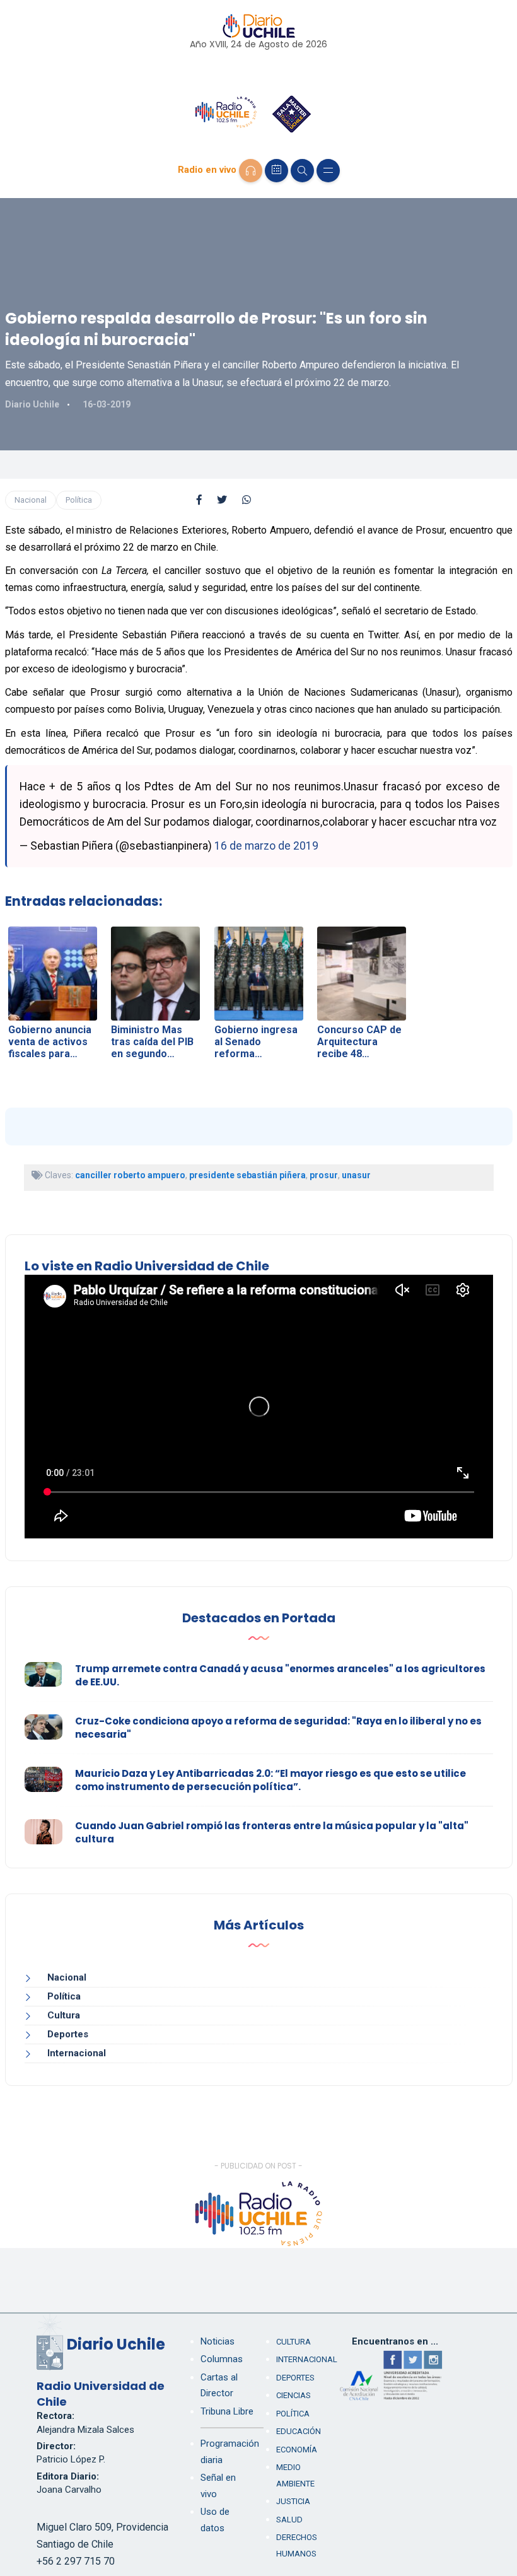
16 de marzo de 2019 (266, 846)
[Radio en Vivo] (251, 171)
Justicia (293, 2501)
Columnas (222, 2359)
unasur (356, 1175)
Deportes (68, 2034)
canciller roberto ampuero (130, 1175)
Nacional (31, 500)
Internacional (77, 2053)
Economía (297, 2450)
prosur (324, 1175)
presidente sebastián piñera (247, 1175)
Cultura (64, 2015)
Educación (299, 2431)
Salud (289, 2520)
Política (79, 500)
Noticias (218, 2341)
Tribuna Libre (227, 2411)
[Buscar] (302, 171)
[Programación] (276, 171)
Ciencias (293, 2395)
